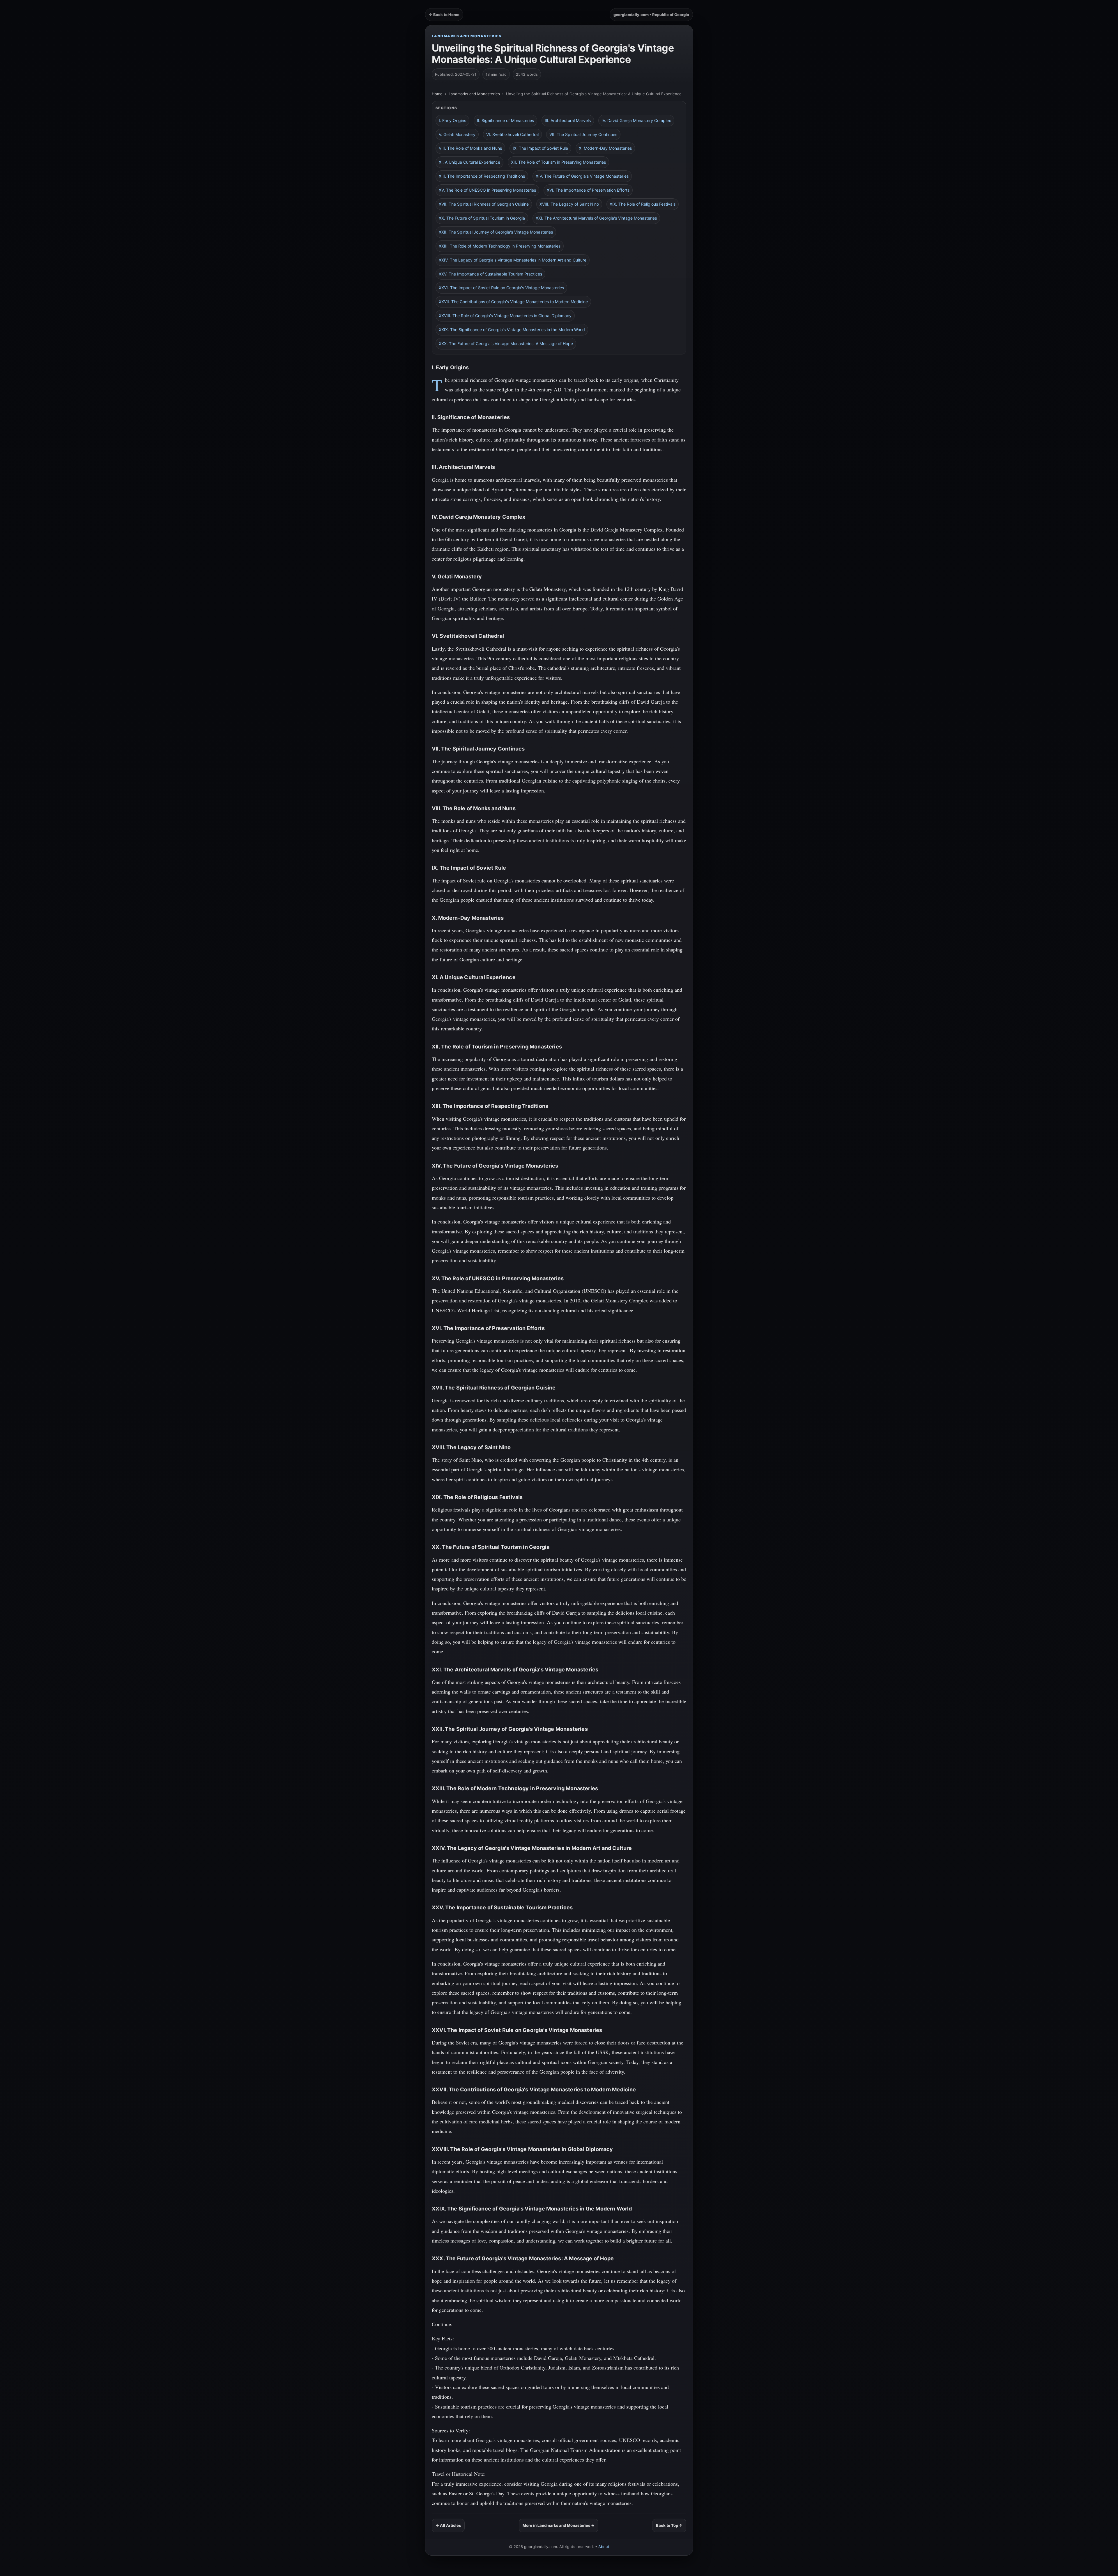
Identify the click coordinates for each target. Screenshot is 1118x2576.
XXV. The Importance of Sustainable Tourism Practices (490, 274)
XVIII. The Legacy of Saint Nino (569, 204)
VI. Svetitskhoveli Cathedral (512, 134)
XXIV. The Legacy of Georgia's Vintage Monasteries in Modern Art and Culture (513, 260)
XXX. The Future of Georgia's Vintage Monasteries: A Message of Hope (506, 344)
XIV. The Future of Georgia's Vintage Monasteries (582, 176)
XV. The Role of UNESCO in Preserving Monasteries (487, 190)
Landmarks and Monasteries (467, 36)
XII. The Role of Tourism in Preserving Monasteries (558, 162)
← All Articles (448, 2525)
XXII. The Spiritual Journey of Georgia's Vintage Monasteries (496, 232)
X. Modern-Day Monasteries (605, 148)
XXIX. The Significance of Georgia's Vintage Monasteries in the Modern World (512, 330)
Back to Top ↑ (669, 2525)
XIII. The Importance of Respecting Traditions (482, 176)
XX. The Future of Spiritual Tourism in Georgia (482, 218)
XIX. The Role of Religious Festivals (643, 204)
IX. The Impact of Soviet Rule (540, 148)
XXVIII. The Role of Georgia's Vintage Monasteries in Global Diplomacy (505, 316)
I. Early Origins (452, 120)
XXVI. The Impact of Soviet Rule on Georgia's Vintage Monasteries (501, 288)
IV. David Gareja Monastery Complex (636, 120)
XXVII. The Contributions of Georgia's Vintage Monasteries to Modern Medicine (513, 302)
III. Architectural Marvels (568, 120)
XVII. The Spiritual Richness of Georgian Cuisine (484, 204)
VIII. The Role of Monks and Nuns (470, 148)
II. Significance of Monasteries (505, 120)
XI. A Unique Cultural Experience (469, 162)
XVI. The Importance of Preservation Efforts (588, 190)
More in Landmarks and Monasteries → (559, 2525)
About (604, 2547)
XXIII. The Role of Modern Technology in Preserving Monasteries (500, 246)
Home (437, 94)
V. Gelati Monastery (457, 134)
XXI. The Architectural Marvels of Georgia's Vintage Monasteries (596, 218)
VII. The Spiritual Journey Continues (583, 134)
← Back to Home (444, 15)
